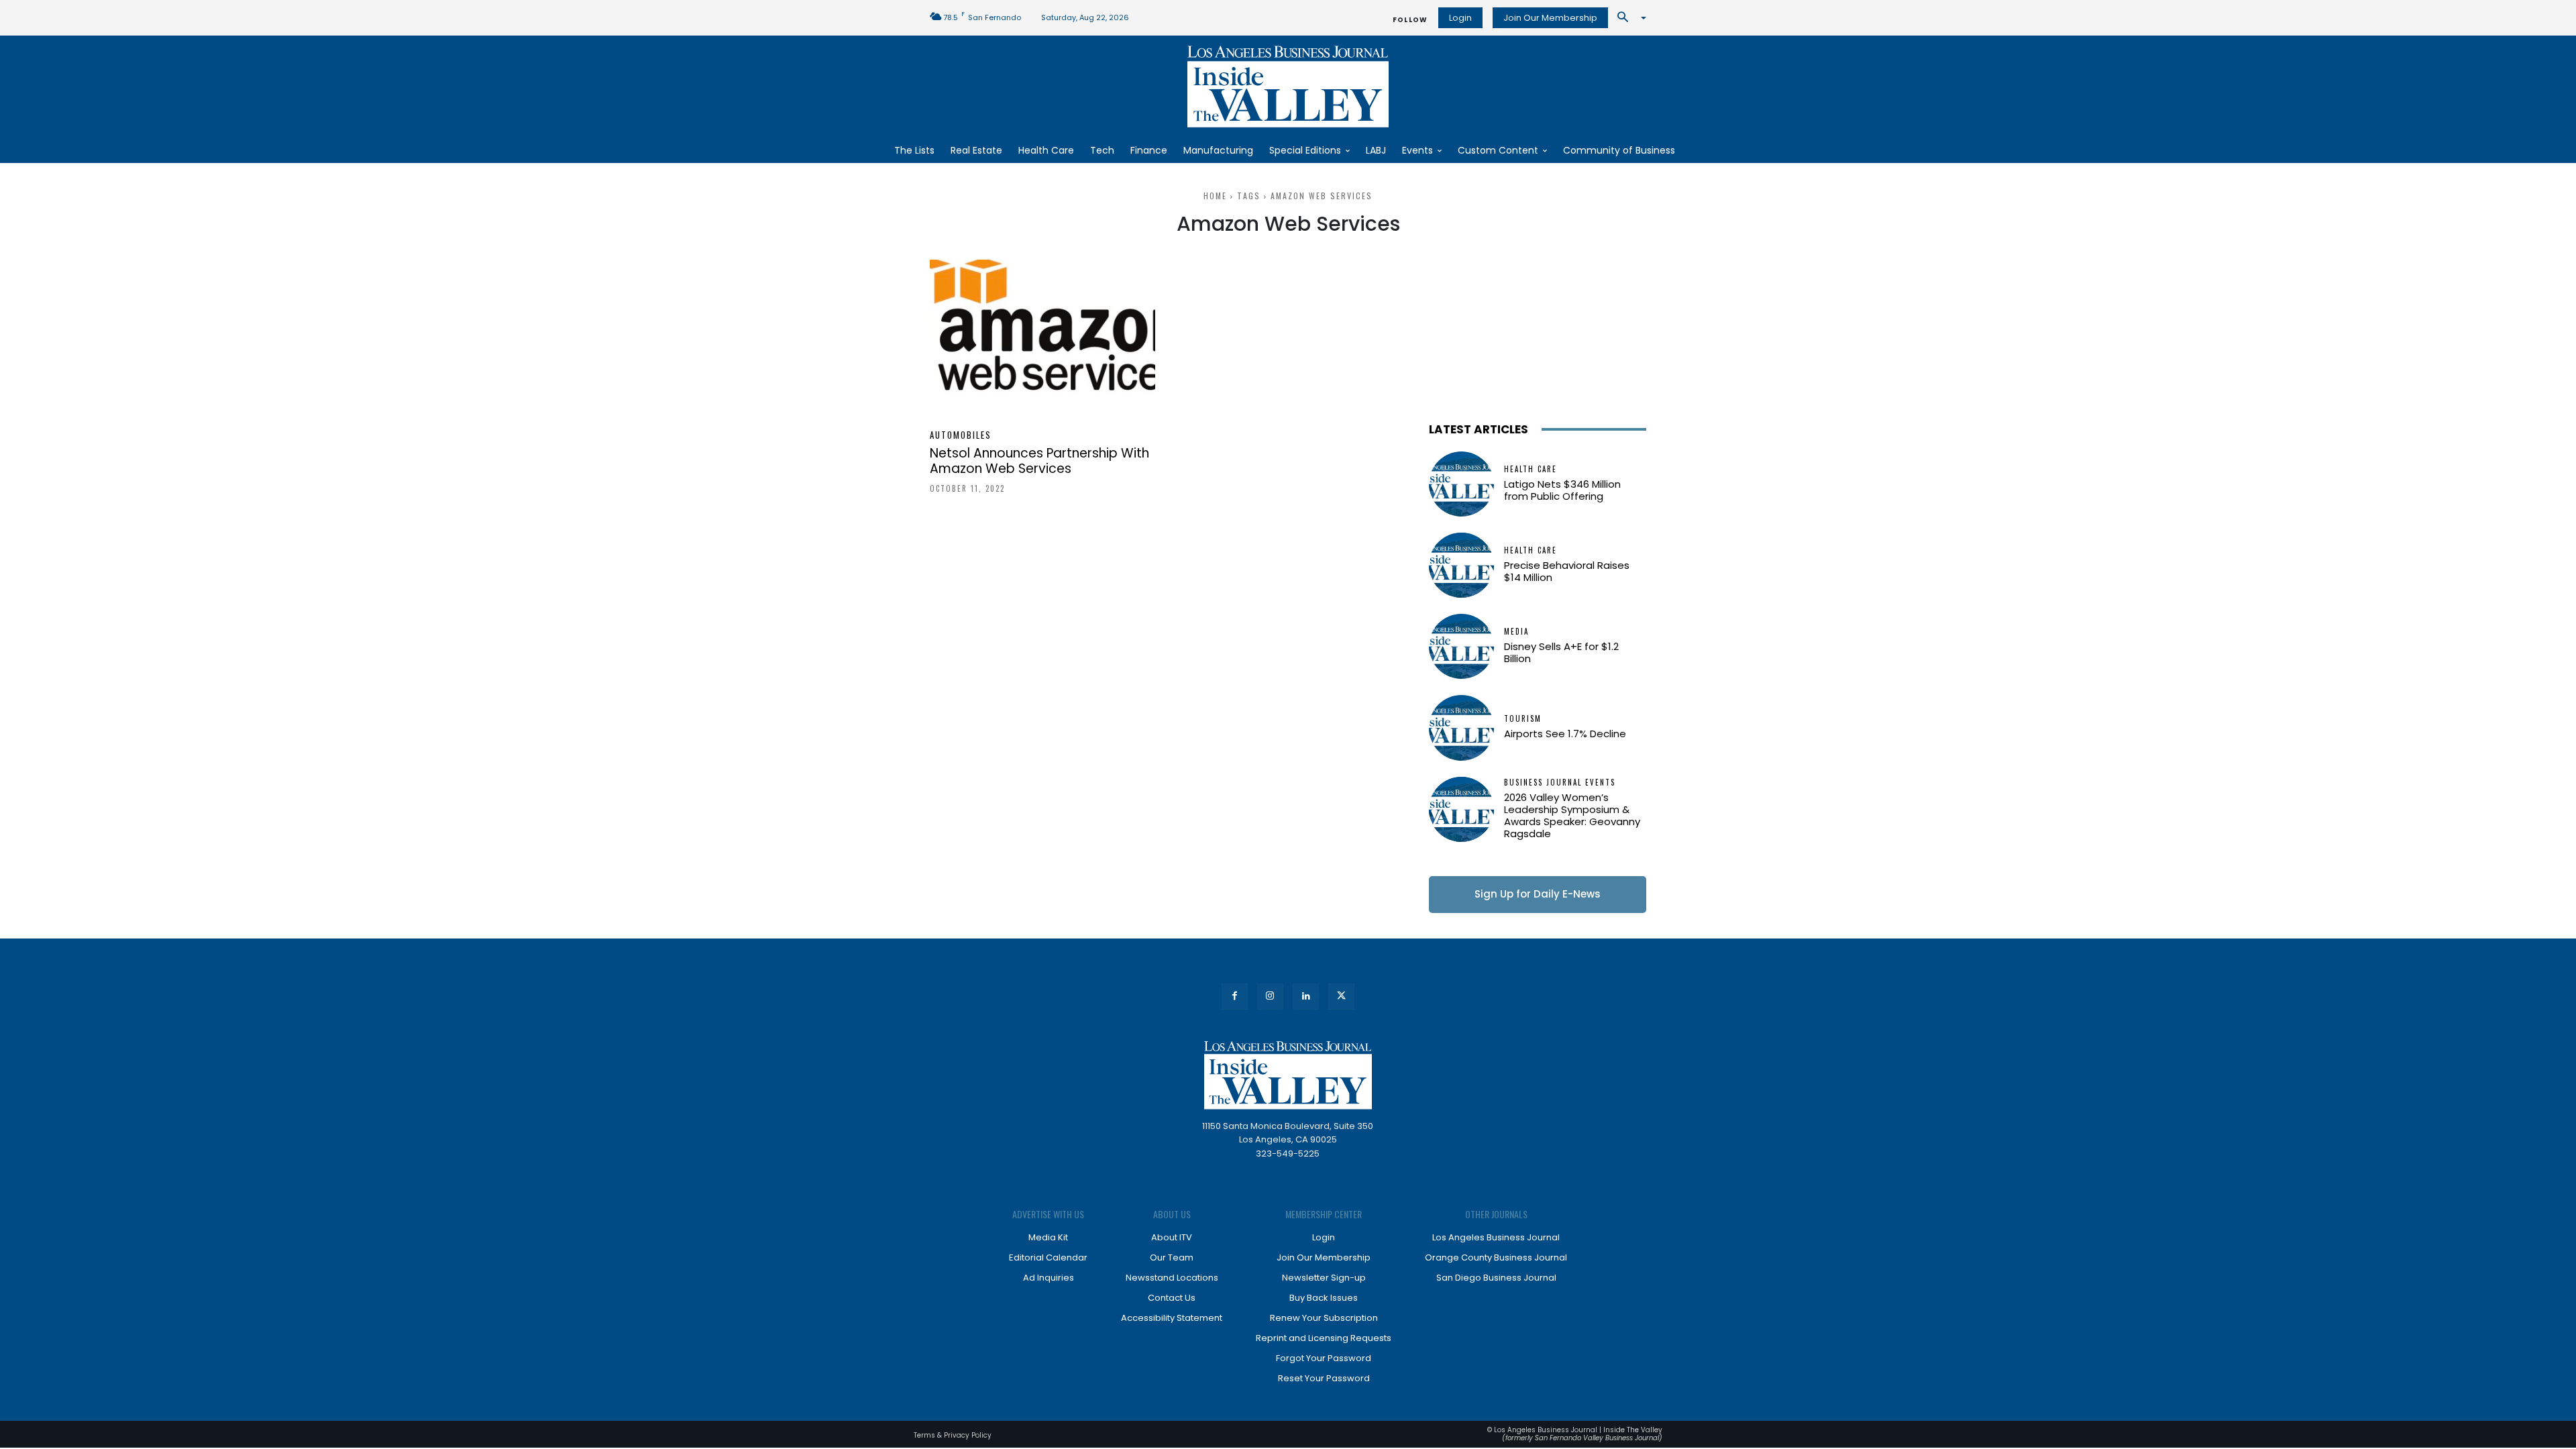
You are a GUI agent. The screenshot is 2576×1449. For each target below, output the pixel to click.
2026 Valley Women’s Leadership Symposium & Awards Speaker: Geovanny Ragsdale (1572, 815)
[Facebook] (1235, 997)
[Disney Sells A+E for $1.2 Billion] (1461, 646)
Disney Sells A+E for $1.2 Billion (1561, 652)
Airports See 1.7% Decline (1565, 734)
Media (1516, 632)
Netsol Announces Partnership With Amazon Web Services (1039, 461)
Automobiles (961, 435)
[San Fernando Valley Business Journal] (1288, 87)
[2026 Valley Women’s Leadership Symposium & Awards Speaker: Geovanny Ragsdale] (1461, 809)
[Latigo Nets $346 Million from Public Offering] (1461, 484)
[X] (1341, 997)
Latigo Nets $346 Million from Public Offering (1562, 490)
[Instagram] (1270, 997)
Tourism (1523, 719)
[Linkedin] (1306, 997)
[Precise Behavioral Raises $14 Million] (1461, 565)
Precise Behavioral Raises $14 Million (1567, 571)
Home (1215, 196)
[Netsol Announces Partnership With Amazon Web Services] (1042, 338)
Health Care (1531, 469)
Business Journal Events (1560, 783)
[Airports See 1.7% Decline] (1461, 728)
